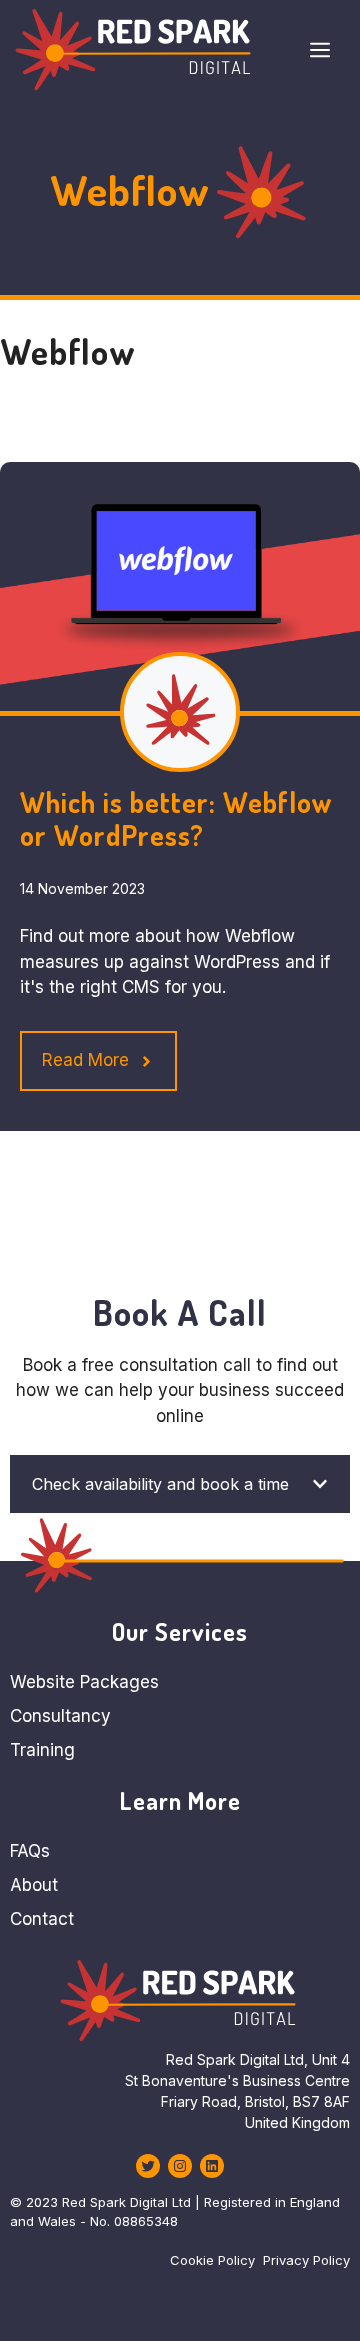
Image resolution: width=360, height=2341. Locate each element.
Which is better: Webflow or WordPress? (176, 819)
